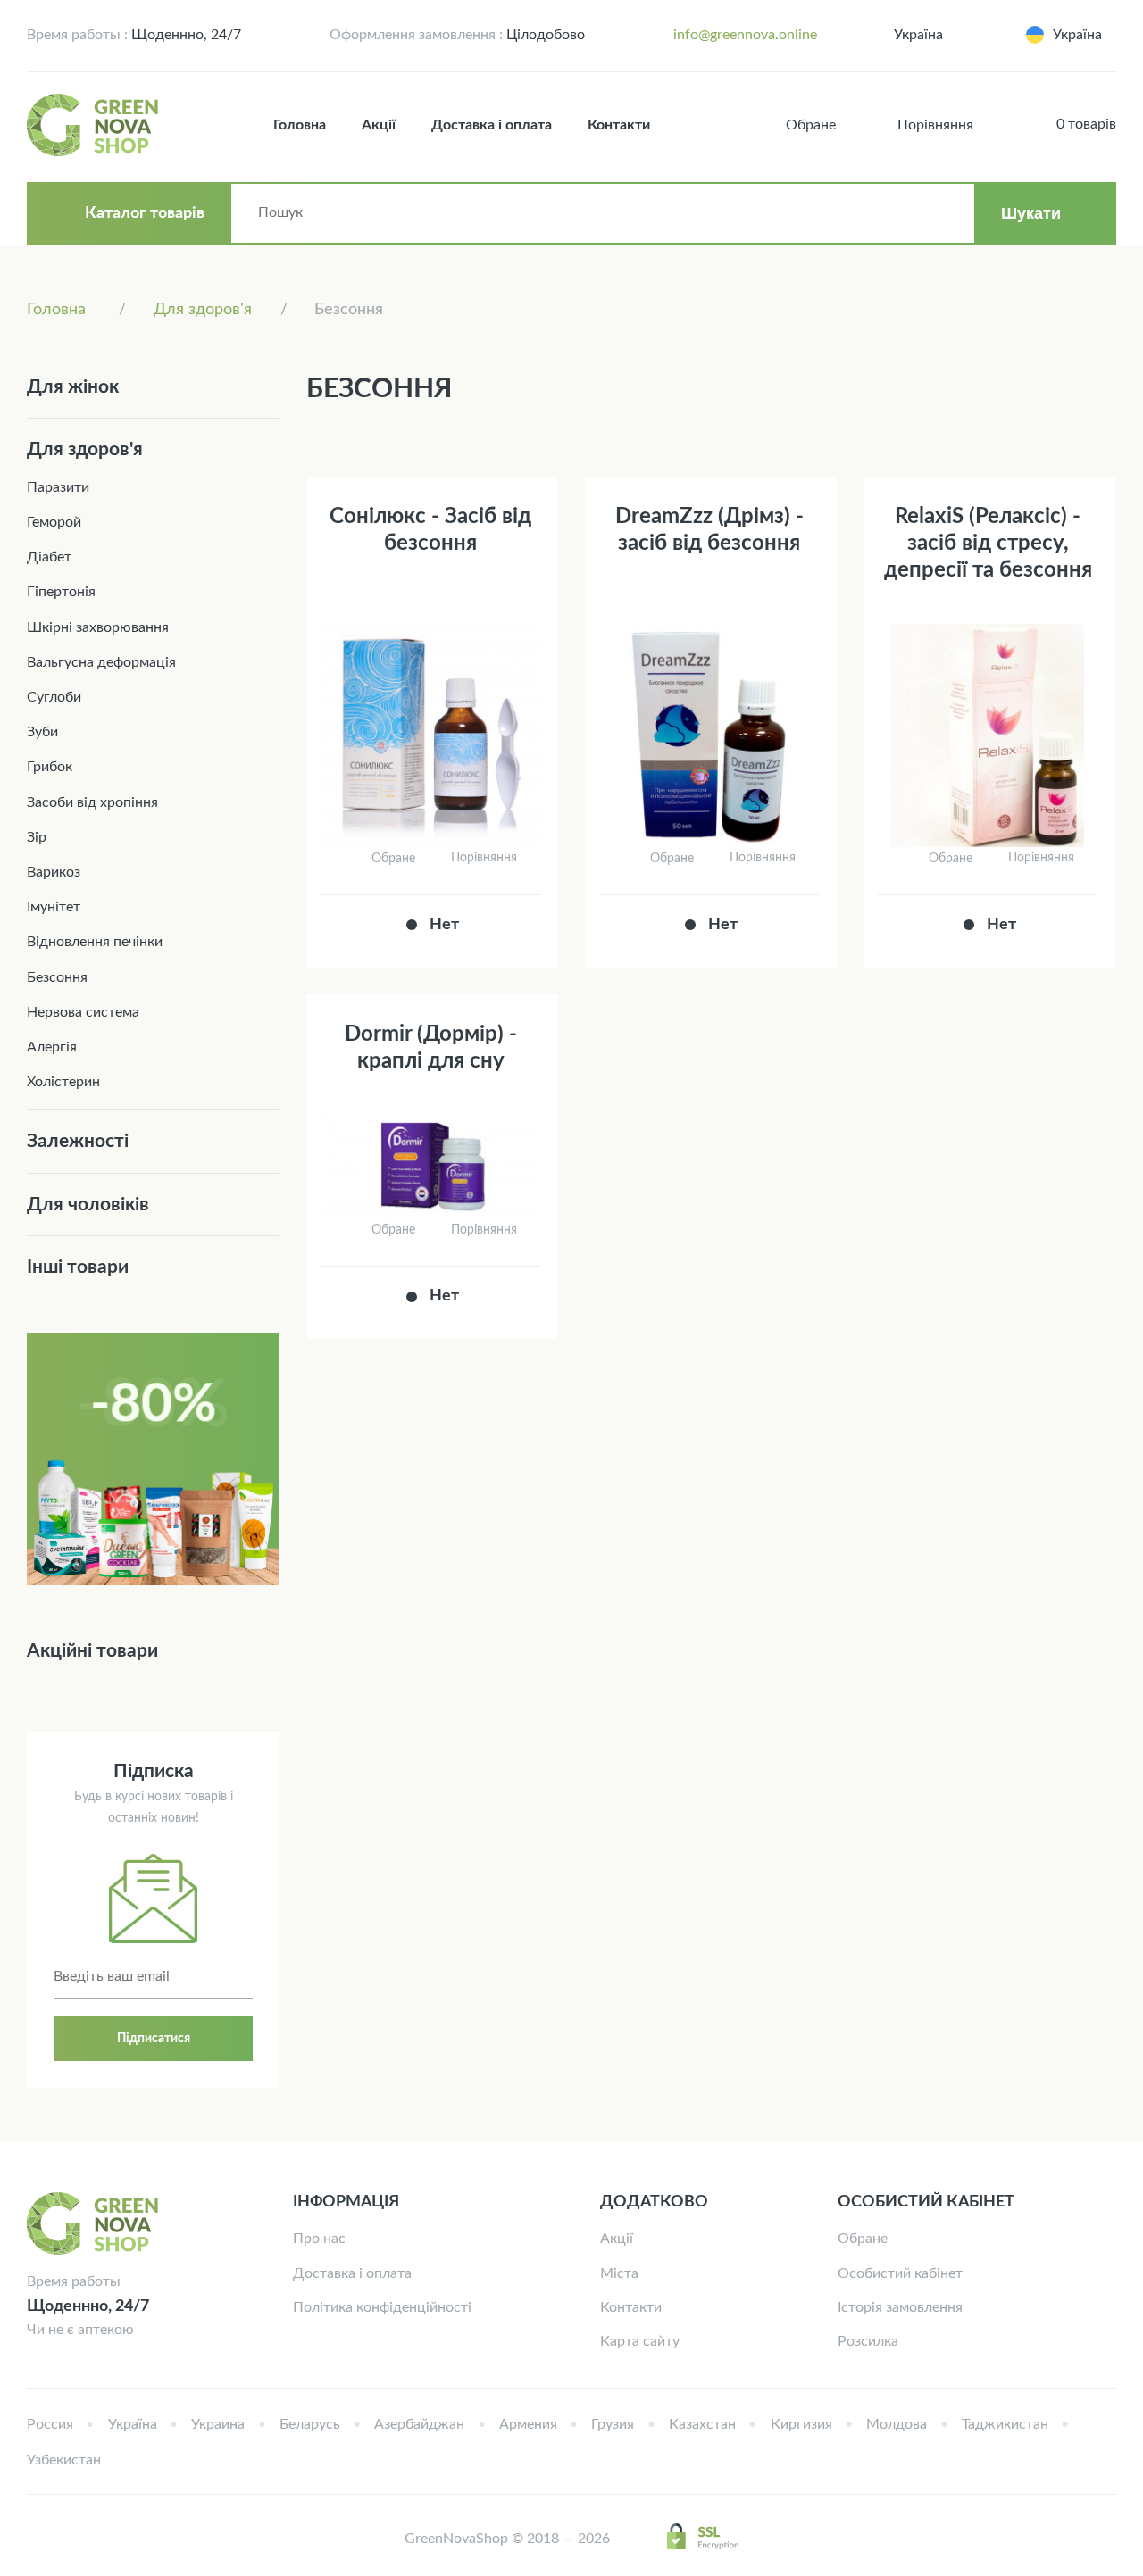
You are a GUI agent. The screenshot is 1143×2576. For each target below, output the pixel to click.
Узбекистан (64, 2460)
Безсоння (57, 977)
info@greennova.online (745, 35)
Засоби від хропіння (92, 802)
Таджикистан (1005, 2424)
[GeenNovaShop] (95, 125)
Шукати (1031, 213)
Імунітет (54, 907)
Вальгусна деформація (101, 662)
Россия (50, 2424)
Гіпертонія (61, 592)
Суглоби (54, 697)
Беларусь (310, 2424)
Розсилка (868, 2341)
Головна (300, 125)
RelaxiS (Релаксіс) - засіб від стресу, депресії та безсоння (988, 544)
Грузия (613, 2424)
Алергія (52, 1047)
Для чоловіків (88, 1205)
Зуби (42, 732)
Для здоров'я (85, 449)
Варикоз (54, 872)
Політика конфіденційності (382, 2307)
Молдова (897, 2424)
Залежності (78, 1141)
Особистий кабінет (900, 2273)
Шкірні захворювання (98, 627)
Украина (218, 2424)
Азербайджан (419, 2424)
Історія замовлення (900, 2307)
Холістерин (63, 1082)
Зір (37, 837)
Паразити (58, 487)
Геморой (54, 522)
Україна (918, 35)
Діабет (49, 557)
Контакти (619, 125)
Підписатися (154, 2039)
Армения (528, 2424)
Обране (863, 2239)
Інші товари (78, 1267)
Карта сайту (640, 2341)
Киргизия (801, 2424)
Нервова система (83, 1012)
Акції (379, 125)
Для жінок (73, 387)
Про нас (319, 2239)
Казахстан (702, 2424)
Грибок (50, 767)
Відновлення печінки (95, 942)
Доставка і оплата (492, 125)
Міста (619, 2273)
